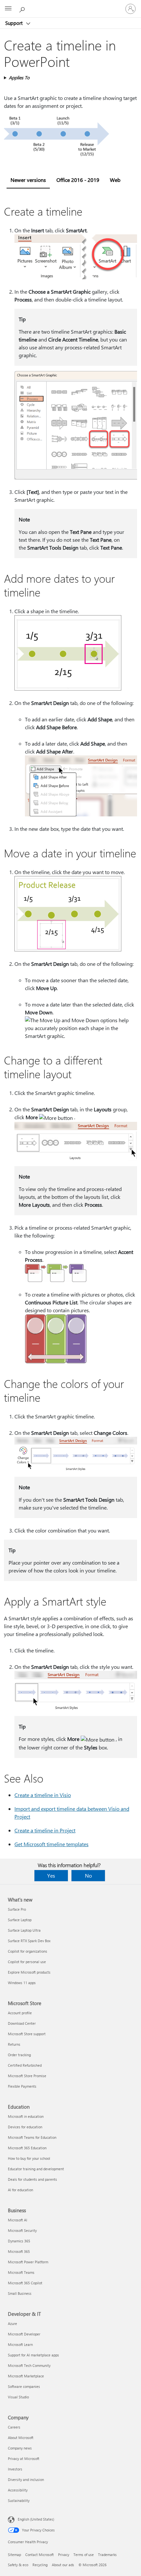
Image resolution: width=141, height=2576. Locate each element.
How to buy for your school (29, 2158)
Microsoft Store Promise (27, 2076)
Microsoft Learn (20, 2344)
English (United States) (36, 2519)
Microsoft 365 (19, 2251)
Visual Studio (18, 2397)
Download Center (22, 2023)
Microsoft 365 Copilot (25, 2283)
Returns (14, 2044)
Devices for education (25, 2127)
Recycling (40, 2565)
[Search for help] (23, 9)
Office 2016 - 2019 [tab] (78, 180)
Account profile (20, 2013)
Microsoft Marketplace (26, 2376)
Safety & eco (18, 2565)
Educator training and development (36, 2169)
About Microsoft (21, 2438)
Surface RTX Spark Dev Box (29, 1941)
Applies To (19, 78)
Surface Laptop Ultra (24, 1930)
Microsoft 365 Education (27, 2148)
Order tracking (19, 2055)
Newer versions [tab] (28, 180)
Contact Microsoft (40, 2555)
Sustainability (19, 2500)
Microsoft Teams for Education (32, 2137)
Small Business (20, 2293)
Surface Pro (17, 1909)
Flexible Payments (22, 2086)
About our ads (63, 2565)
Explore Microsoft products (29, 1972)
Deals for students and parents (32, 2179)
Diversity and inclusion (26, 2479)
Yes (51, 1875)
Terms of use (84, 2555)
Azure (12, 2323)
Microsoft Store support (27, 2034)
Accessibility (18, 2490)
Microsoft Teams (21, 2272)
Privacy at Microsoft (24, 2459)
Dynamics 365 (19, 2241)
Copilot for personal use (27, 1962)
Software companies (24, 2386)
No (88, 1875)
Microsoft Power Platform (28, 2262)
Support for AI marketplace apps (33, 2355)
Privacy (64, 2555)
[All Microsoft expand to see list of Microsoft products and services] (8, 9)
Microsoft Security (22, 2230)
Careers (14, 2427)
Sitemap (14, 2555)
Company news (20, 2448)
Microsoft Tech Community (29, 2365)
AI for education (20, 2190)
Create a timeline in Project (45, 1830)
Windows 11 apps (22, 1983)
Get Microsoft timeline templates (51, 1844)
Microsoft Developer (24, 2334)
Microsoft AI (18, 2220)
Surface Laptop (20, 1920)
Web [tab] (115, 180)
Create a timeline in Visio (43, 1795)
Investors (15, 2469)
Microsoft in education (26, 2116)
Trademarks (107, 2555)
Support (15, 23)
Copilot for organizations (28, 1951)
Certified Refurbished (25, 2065)
